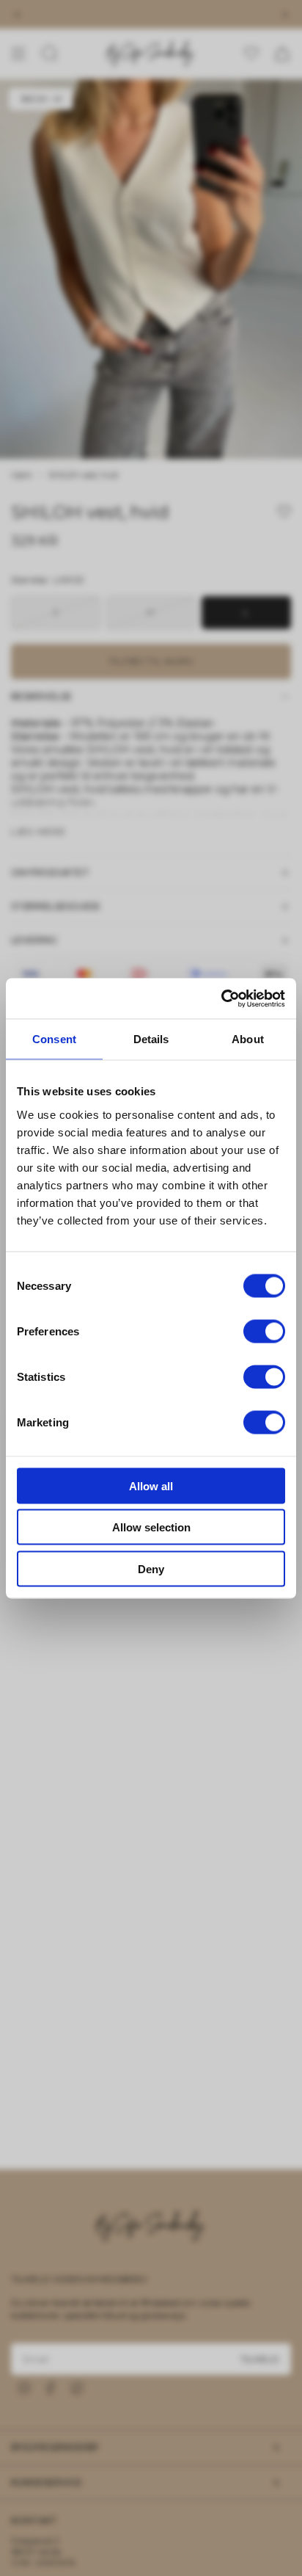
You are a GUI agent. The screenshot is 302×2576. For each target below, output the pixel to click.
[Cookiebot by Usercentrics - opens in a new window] (221, 998)
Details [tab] (151, 1039)
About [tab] (248, 1039)
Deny (151, 1568)
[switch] (264, 1331)
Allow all (151, 1485)
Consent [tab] (54, 1039)
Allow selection (151, 1527)
